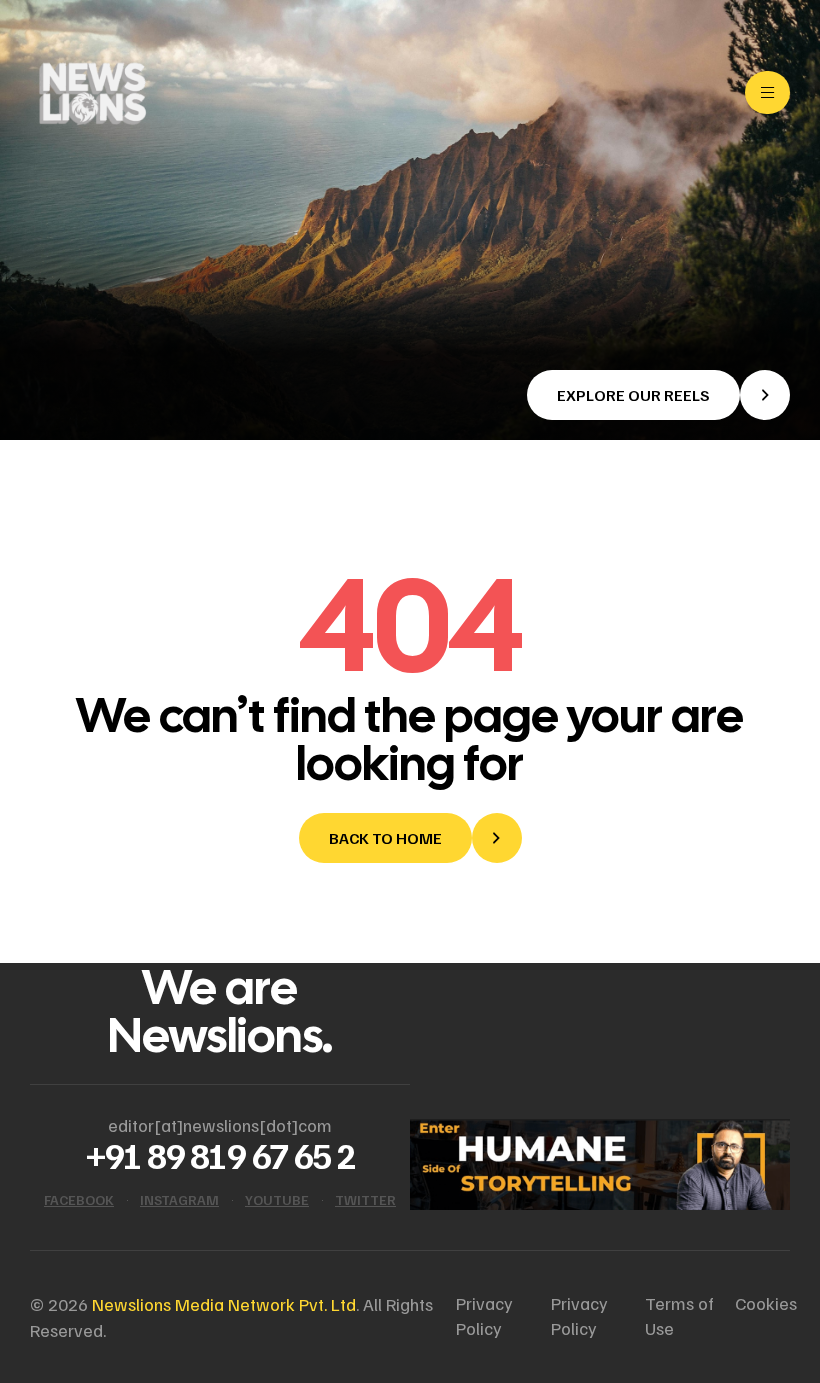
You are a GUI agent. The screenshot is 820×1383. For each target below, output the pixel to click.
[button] (658, 395)
